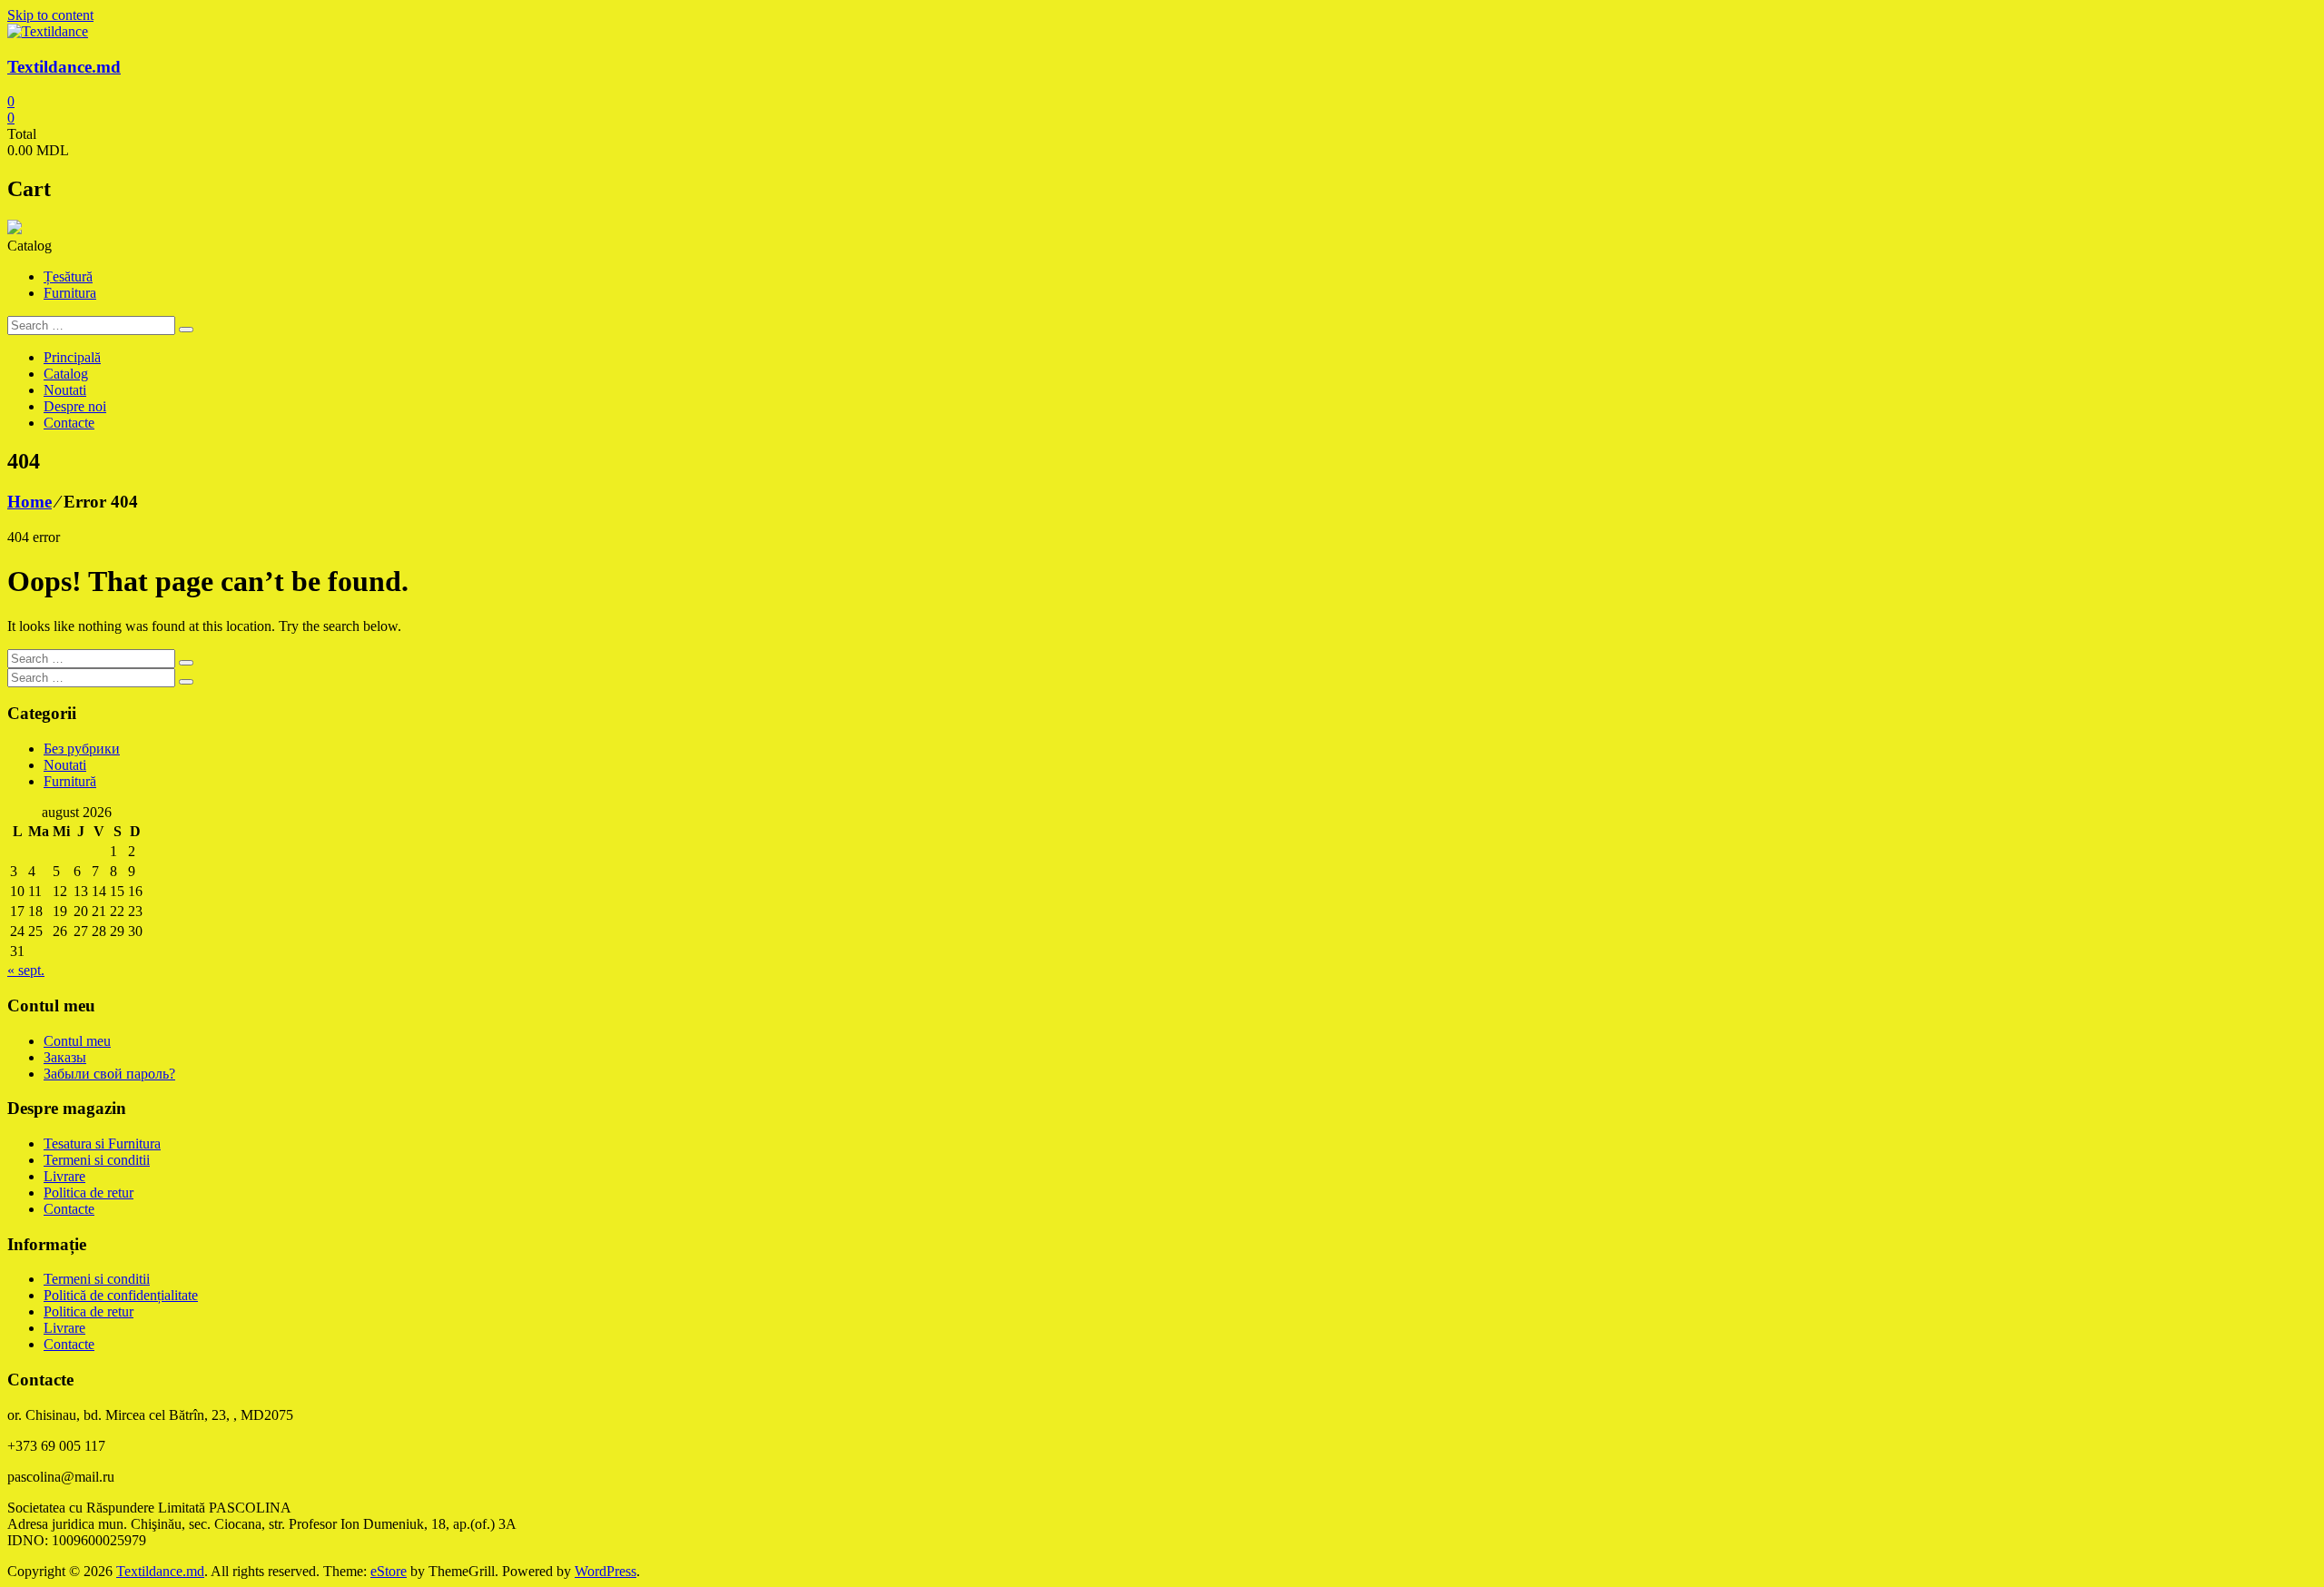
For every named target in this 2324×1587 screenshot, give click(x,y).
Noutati (65, 390)
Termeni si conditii (97, 1160)
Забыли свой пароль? (109, 1074)
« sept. (26, 970)
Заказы (65, 1057)
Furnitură (70, 781)
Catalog (66, 374)
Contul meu (77, 1041)
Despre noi (75, 406)
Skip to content (50, 15)
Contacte (69, 423)
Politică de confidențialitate (121, 1295)
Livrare (64, 1176)
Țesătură (68, 276)
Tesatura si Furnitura (102, 1143)
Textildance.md (64, 67)
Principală (72, 357)
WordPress (606, 1571)
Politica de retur (89, 1193)
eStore (389, 1571)
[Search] (186, 330)
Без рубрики (82, 749)
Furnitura (70, 293)
